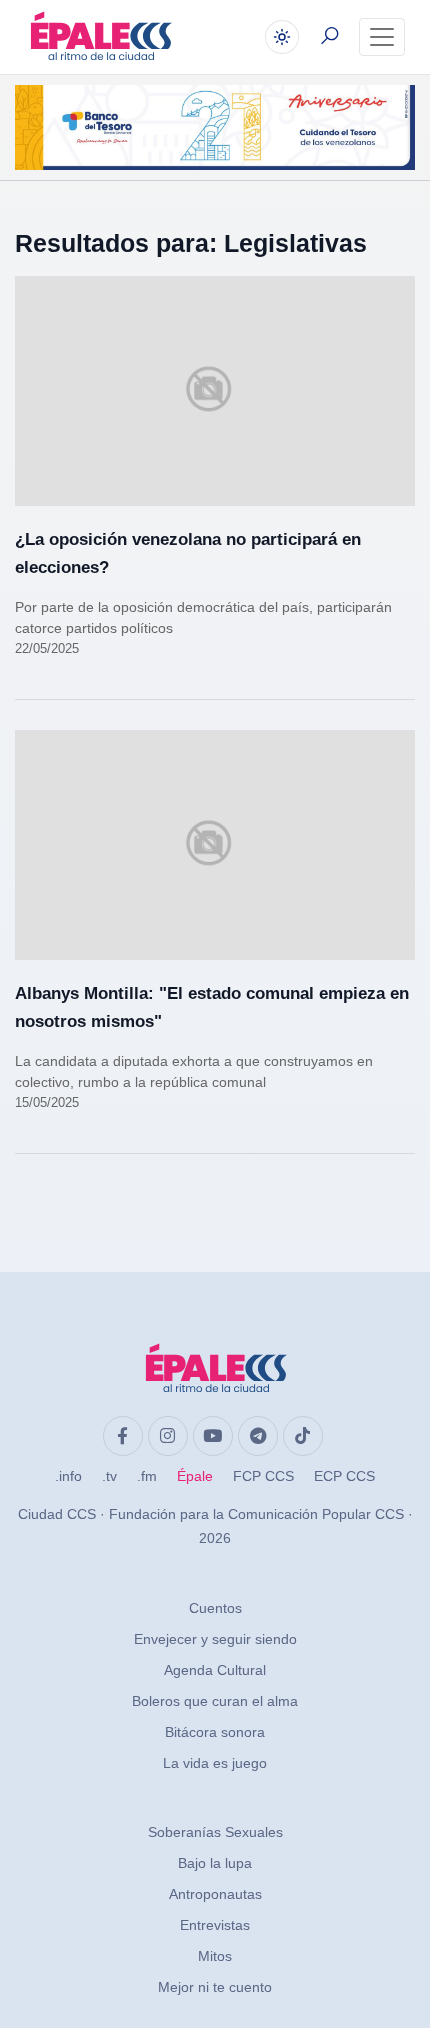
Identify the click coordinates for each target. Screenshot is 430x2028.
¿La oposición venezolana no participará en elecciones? (188, 553)
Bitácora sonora (215, 1732)
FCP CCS (263, 1476)
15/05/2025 (47, 1102)
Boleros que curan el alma (215, 1701)
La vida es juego (215, 1763)
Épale (195, 1476)
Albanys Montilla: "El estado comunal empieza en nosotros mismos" (212, 1007)
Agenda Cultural (215, 1670)
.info (68, 1476)
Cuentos (215, 1608)
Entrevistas (215, 1925)
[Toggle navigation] (382, 37)
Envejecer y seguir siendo (215, 1639)
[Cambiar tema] (282, 37)
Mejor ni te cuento (215, 1987)
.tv (109, 1476)
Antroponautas (215, 1894)
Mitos (215, 1956)
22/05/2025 (47, 648)
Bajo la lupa (215, 1863)
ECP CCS (344, 1476)
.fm (147, 1476)
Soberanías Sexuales (215, 1832)
